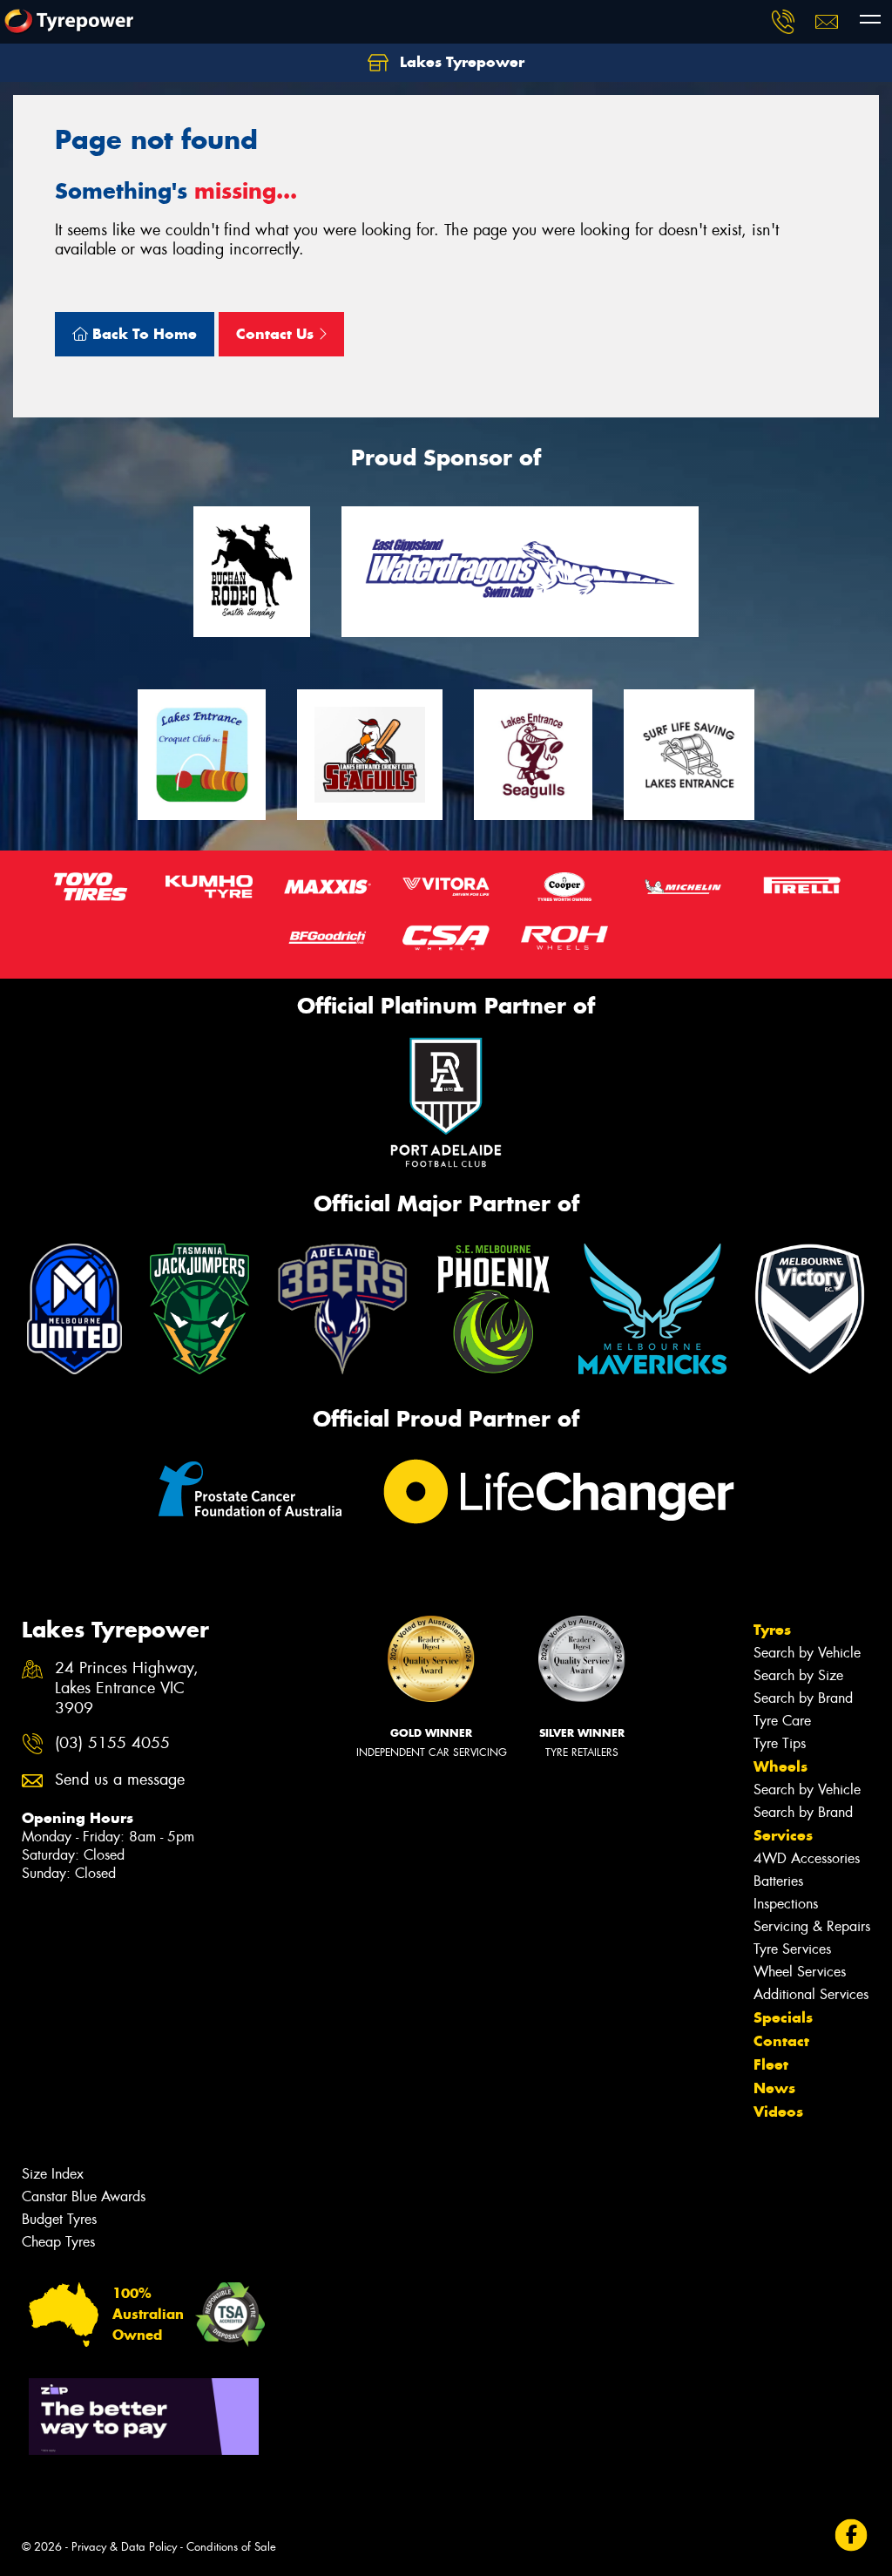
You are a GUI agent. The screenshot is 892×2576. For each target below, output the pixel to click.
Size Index (53, 2174)
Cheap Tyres (58, 2242)
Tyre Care (782, 1721)
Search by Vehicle (807, 1653)
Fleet (771, 2064)
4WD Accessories (807, 1858)
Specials (783, 2017)
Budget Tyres (59, 2219)
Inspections (786, 1904)
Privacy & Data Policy (124, 2547)
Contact (781, 2041)
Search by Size (798, 1675)
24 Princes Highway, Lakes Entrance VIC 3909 (127, 1688)
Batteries (778, 1881)
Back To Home (142, 334)
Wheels (780, 1766)
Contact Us (277, 334)
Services (783, 1835)
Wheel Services (800, 1972)
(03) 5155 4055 (112, 1743)
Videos (778, 2112)
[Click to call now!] (783, 22)
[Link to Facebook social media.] (851, 2535)
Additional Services (811, 1994)
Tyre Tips (780, 1743)
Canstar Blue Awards (84, 2196)
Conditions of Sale (231, 2547)
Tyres (772, 1630)
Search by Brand (803, 1698)
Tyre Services (792, 1949)
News (774, 2088)
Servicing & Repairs (812, 1926)
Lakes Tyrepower (460, 62)
